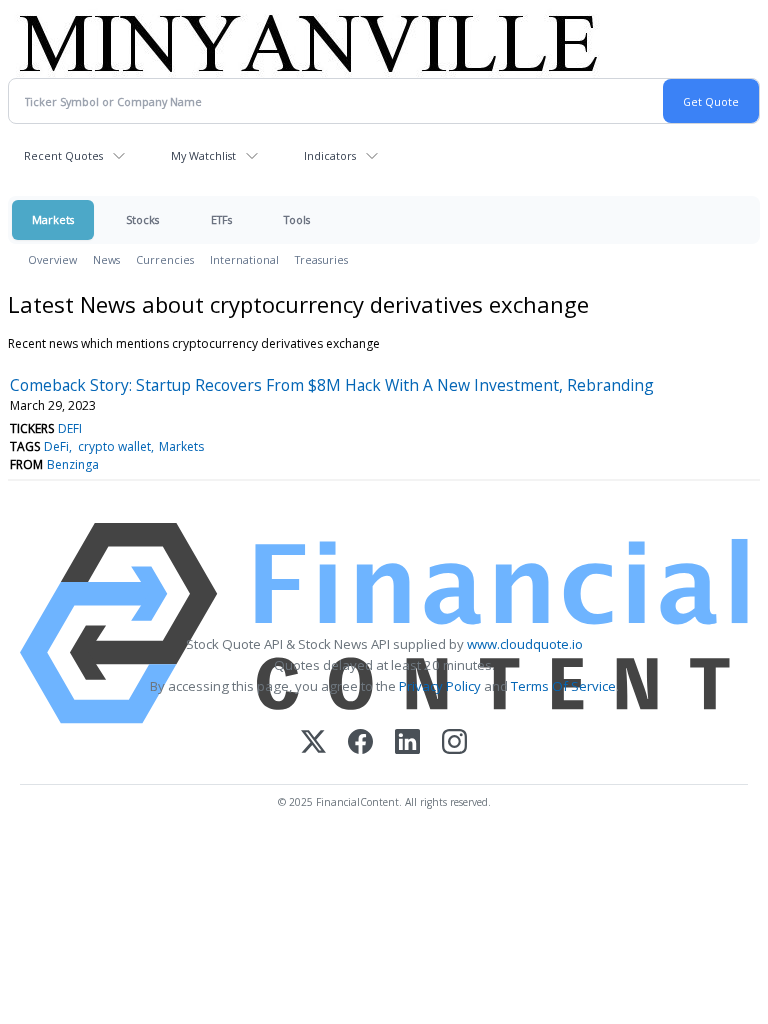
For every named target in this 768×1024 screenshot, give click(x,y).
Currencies (165, 259)
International (244, 259)
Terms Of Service (563, 686)
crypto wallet (114, 446)
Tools (297, 219)
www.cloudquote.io (525, 644)
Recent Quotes (63, 155)
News (106, 259)
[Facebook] (360, 743)
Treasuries (321, 259)
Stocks (142, 219)
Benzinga (73, 464)
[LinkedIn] (407, 743)
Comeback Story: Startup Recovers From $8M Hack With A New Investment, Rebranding (332, 385)
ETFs (221, 219)
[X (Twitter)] (313, 743)
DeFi (56, 446)
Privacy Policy (440, 686)
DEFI (70, 428)
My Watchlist (203, 155)
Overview (52, 259)
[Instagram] (454, 743)
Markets (53, 219)
